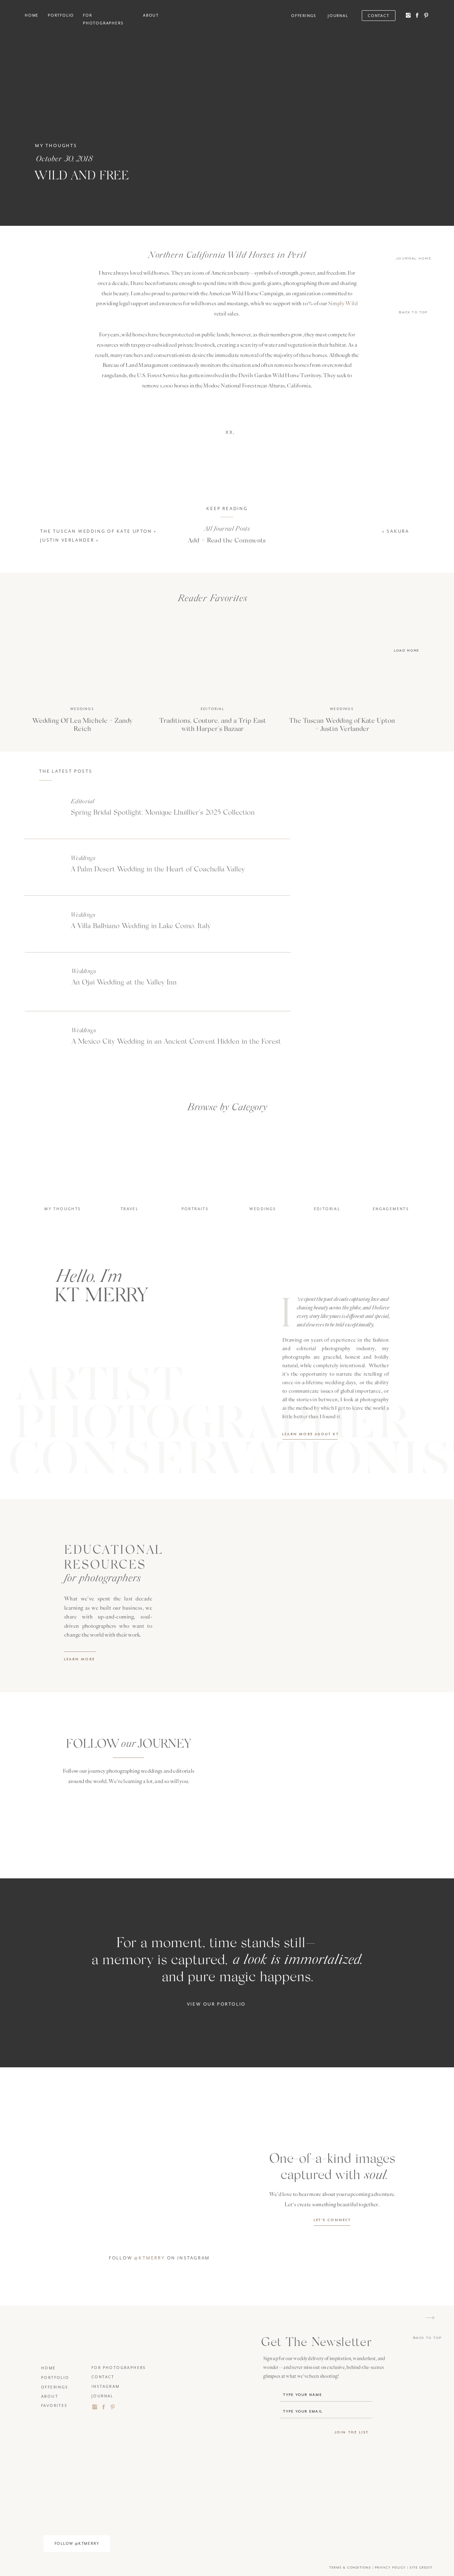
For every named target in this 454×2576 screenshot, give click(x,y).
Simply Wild (343, 303)
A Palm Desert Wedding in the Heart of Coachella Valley (158, 868)
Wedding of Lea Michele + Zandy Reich (82, 724)
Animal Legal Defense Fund (160, 612)
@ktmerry (150, 2258)
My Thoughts (56, 146)
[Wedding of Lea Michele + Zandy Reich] (82, 659)
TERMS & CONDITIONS (350, 2568)
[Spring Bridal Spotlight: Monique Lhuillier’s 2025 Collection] (43, 811)
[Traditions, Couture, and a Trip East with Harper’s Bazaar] (213, 659)
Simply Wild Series (271, 632)
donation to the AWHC (152, 632)
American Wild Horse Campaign (251, 612)
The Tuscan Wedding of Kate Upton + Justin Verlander (342, 724)
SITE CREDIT (421, 2568)
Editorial (213, 709)
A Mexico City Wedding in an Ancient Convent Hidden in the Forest (176, 1041)
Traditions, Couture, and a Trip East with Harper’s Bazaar (213, 724)
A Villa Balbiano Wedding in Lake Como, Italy (141, 925)
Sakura (398, 531)
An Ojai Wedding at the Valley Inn (124, 982)
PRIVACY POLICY (391, 2568)
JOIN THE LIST (352, 2432)
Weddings (82, 709)
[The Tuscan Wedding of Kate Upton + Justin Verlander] (342, 659)
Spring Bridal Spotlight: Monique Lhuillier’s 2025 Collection (163, 812)
